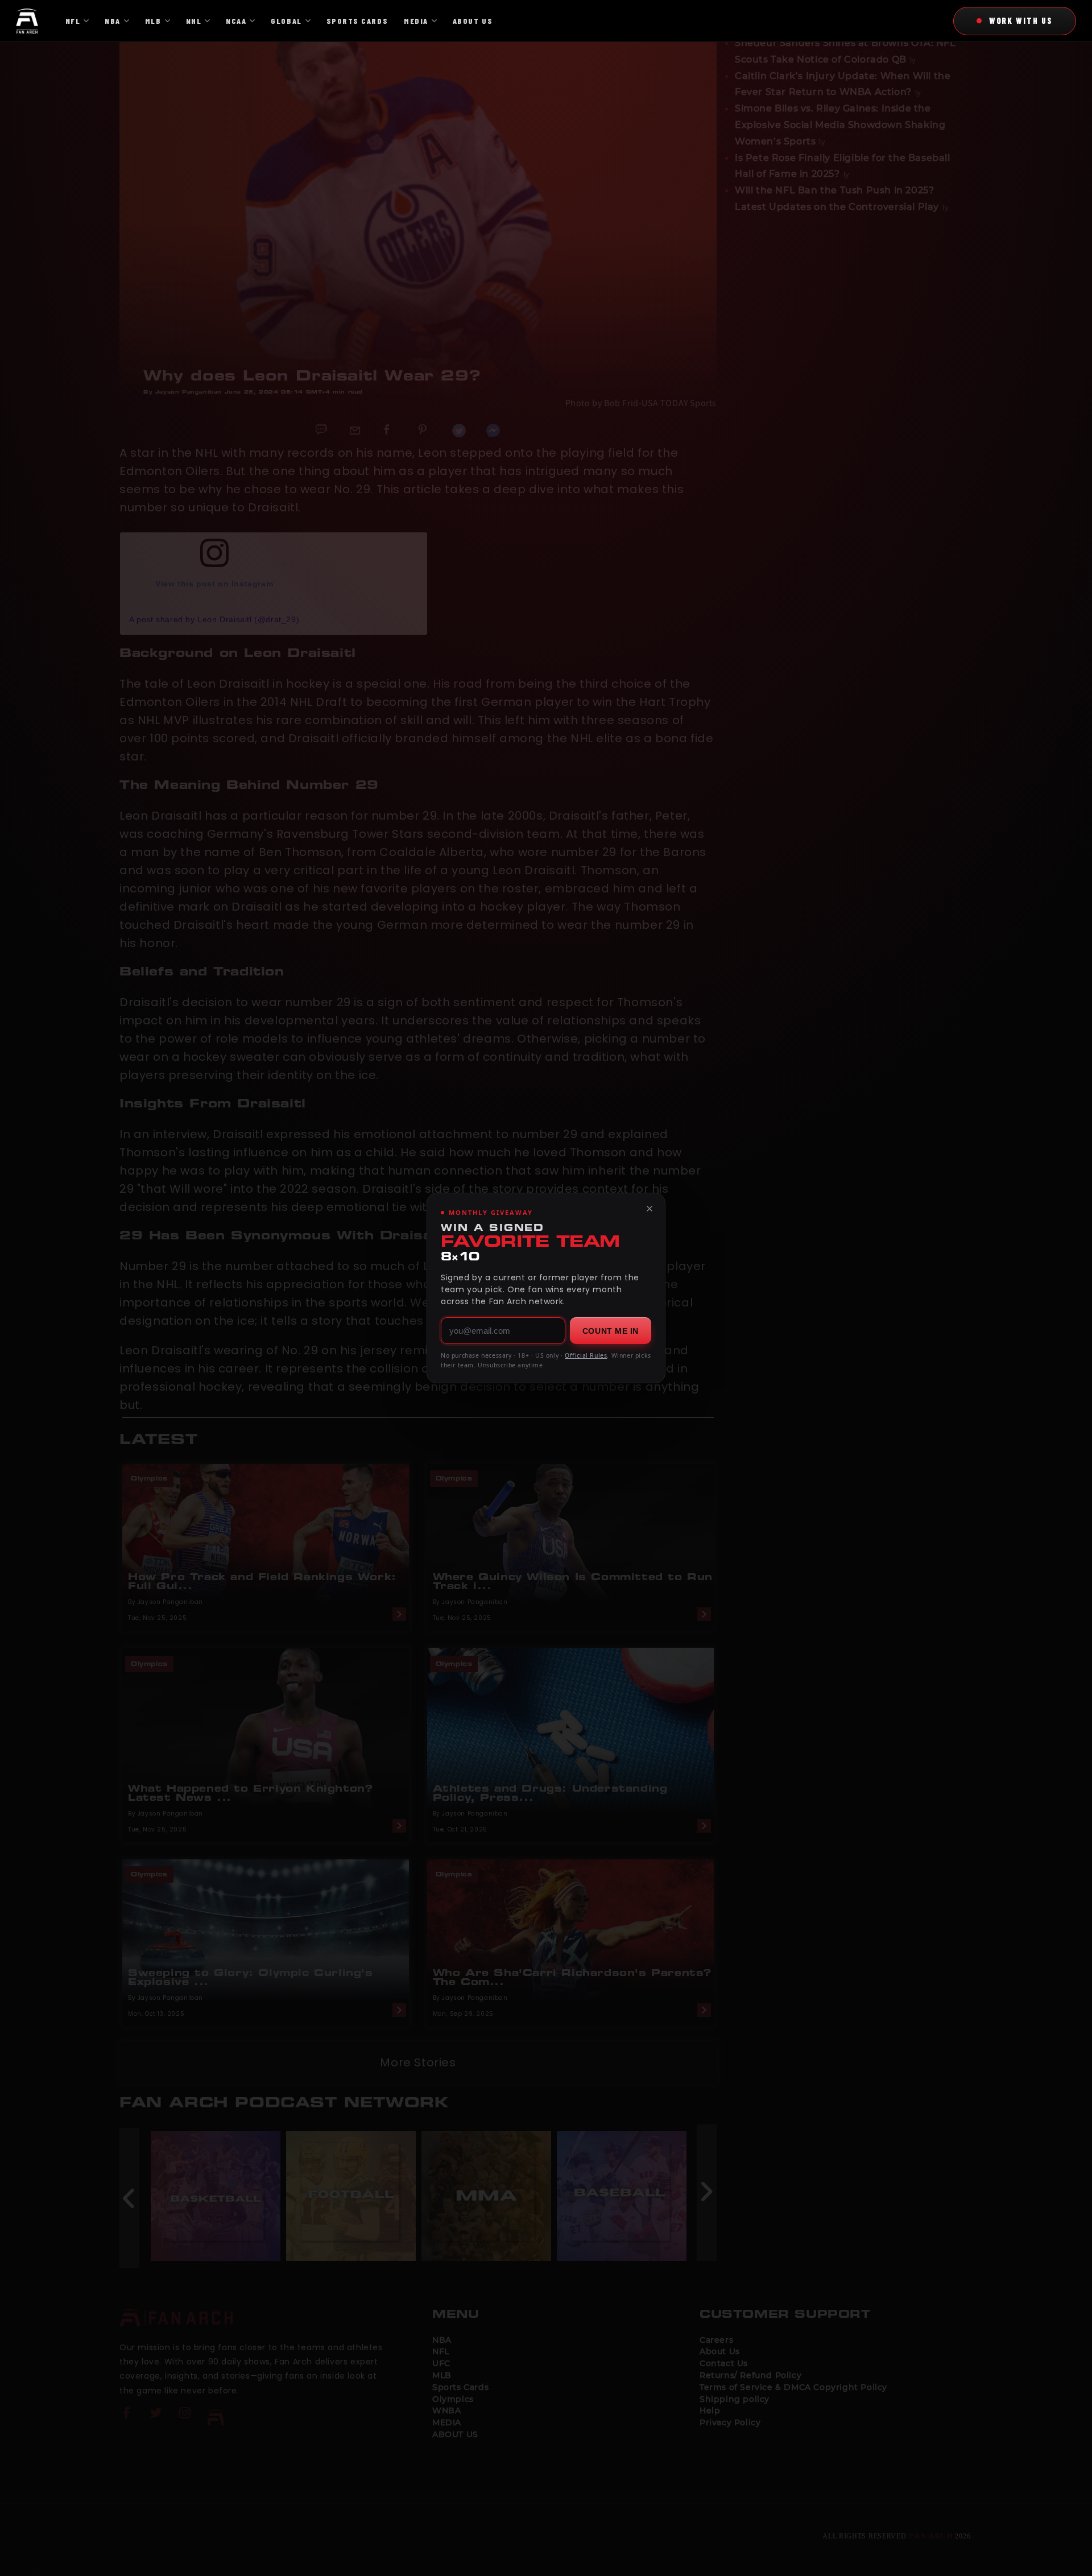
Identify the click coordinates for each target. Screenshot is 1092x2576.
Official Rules (586, 1355)
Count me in (611, 1331)
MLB (153, 21)
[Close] (650, 1209)
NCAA (236, 21)
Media (416, 21)
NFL (73, 21)
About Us (473, 21)
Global (286, 21)
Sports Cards (357, 21)
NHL (194, 21)
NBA (113, 21)
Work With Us (1021, 20)
